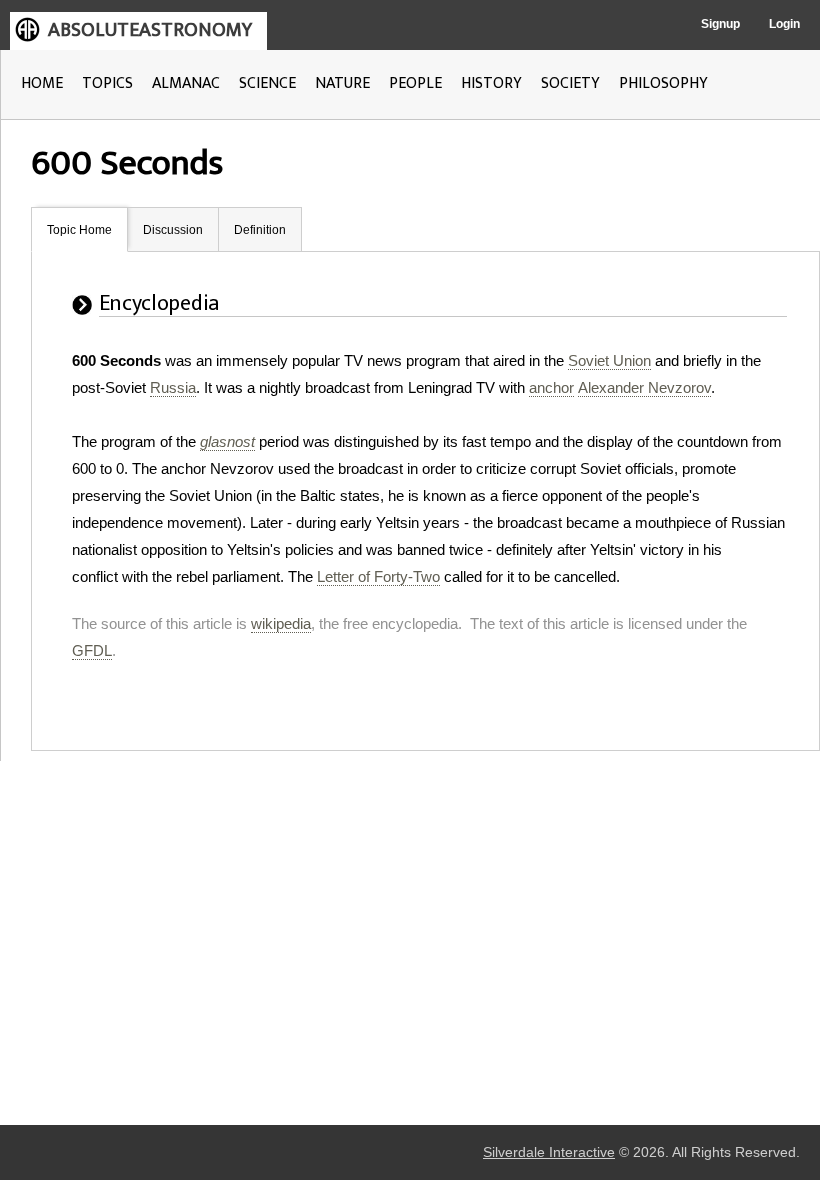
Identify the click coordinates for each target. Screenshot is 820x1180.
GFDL (92, 650)
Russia (173, 387)
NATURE (342, 83)
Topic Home (79, 230)
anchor (551, 387)
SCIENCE (267, 83)
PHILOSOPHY (663, 83)
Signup (720, 24)
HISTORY (491, 83)
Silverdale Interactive (549, 1152)
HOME (42, 83)
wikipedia (281, 623)
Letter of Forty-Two (378, 576)
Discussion (173, 230)
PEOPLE (415, 83)
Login (784, 24)
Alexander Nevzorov (644, 387)
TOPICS (107, 83)
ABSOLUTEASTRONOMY (150, 30)
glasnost (227, 441)
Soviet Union (609, 360)
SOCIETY (570, 83)
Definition (260, 230)
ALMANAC (186, 83)
